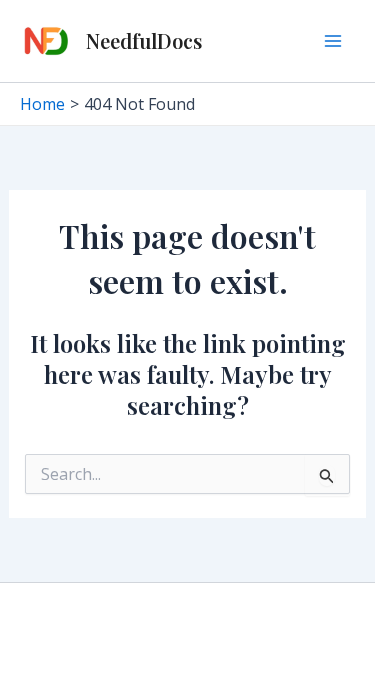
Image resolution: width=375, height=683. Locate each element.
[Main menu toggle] (333, 41)
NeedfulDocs (144, 40)
